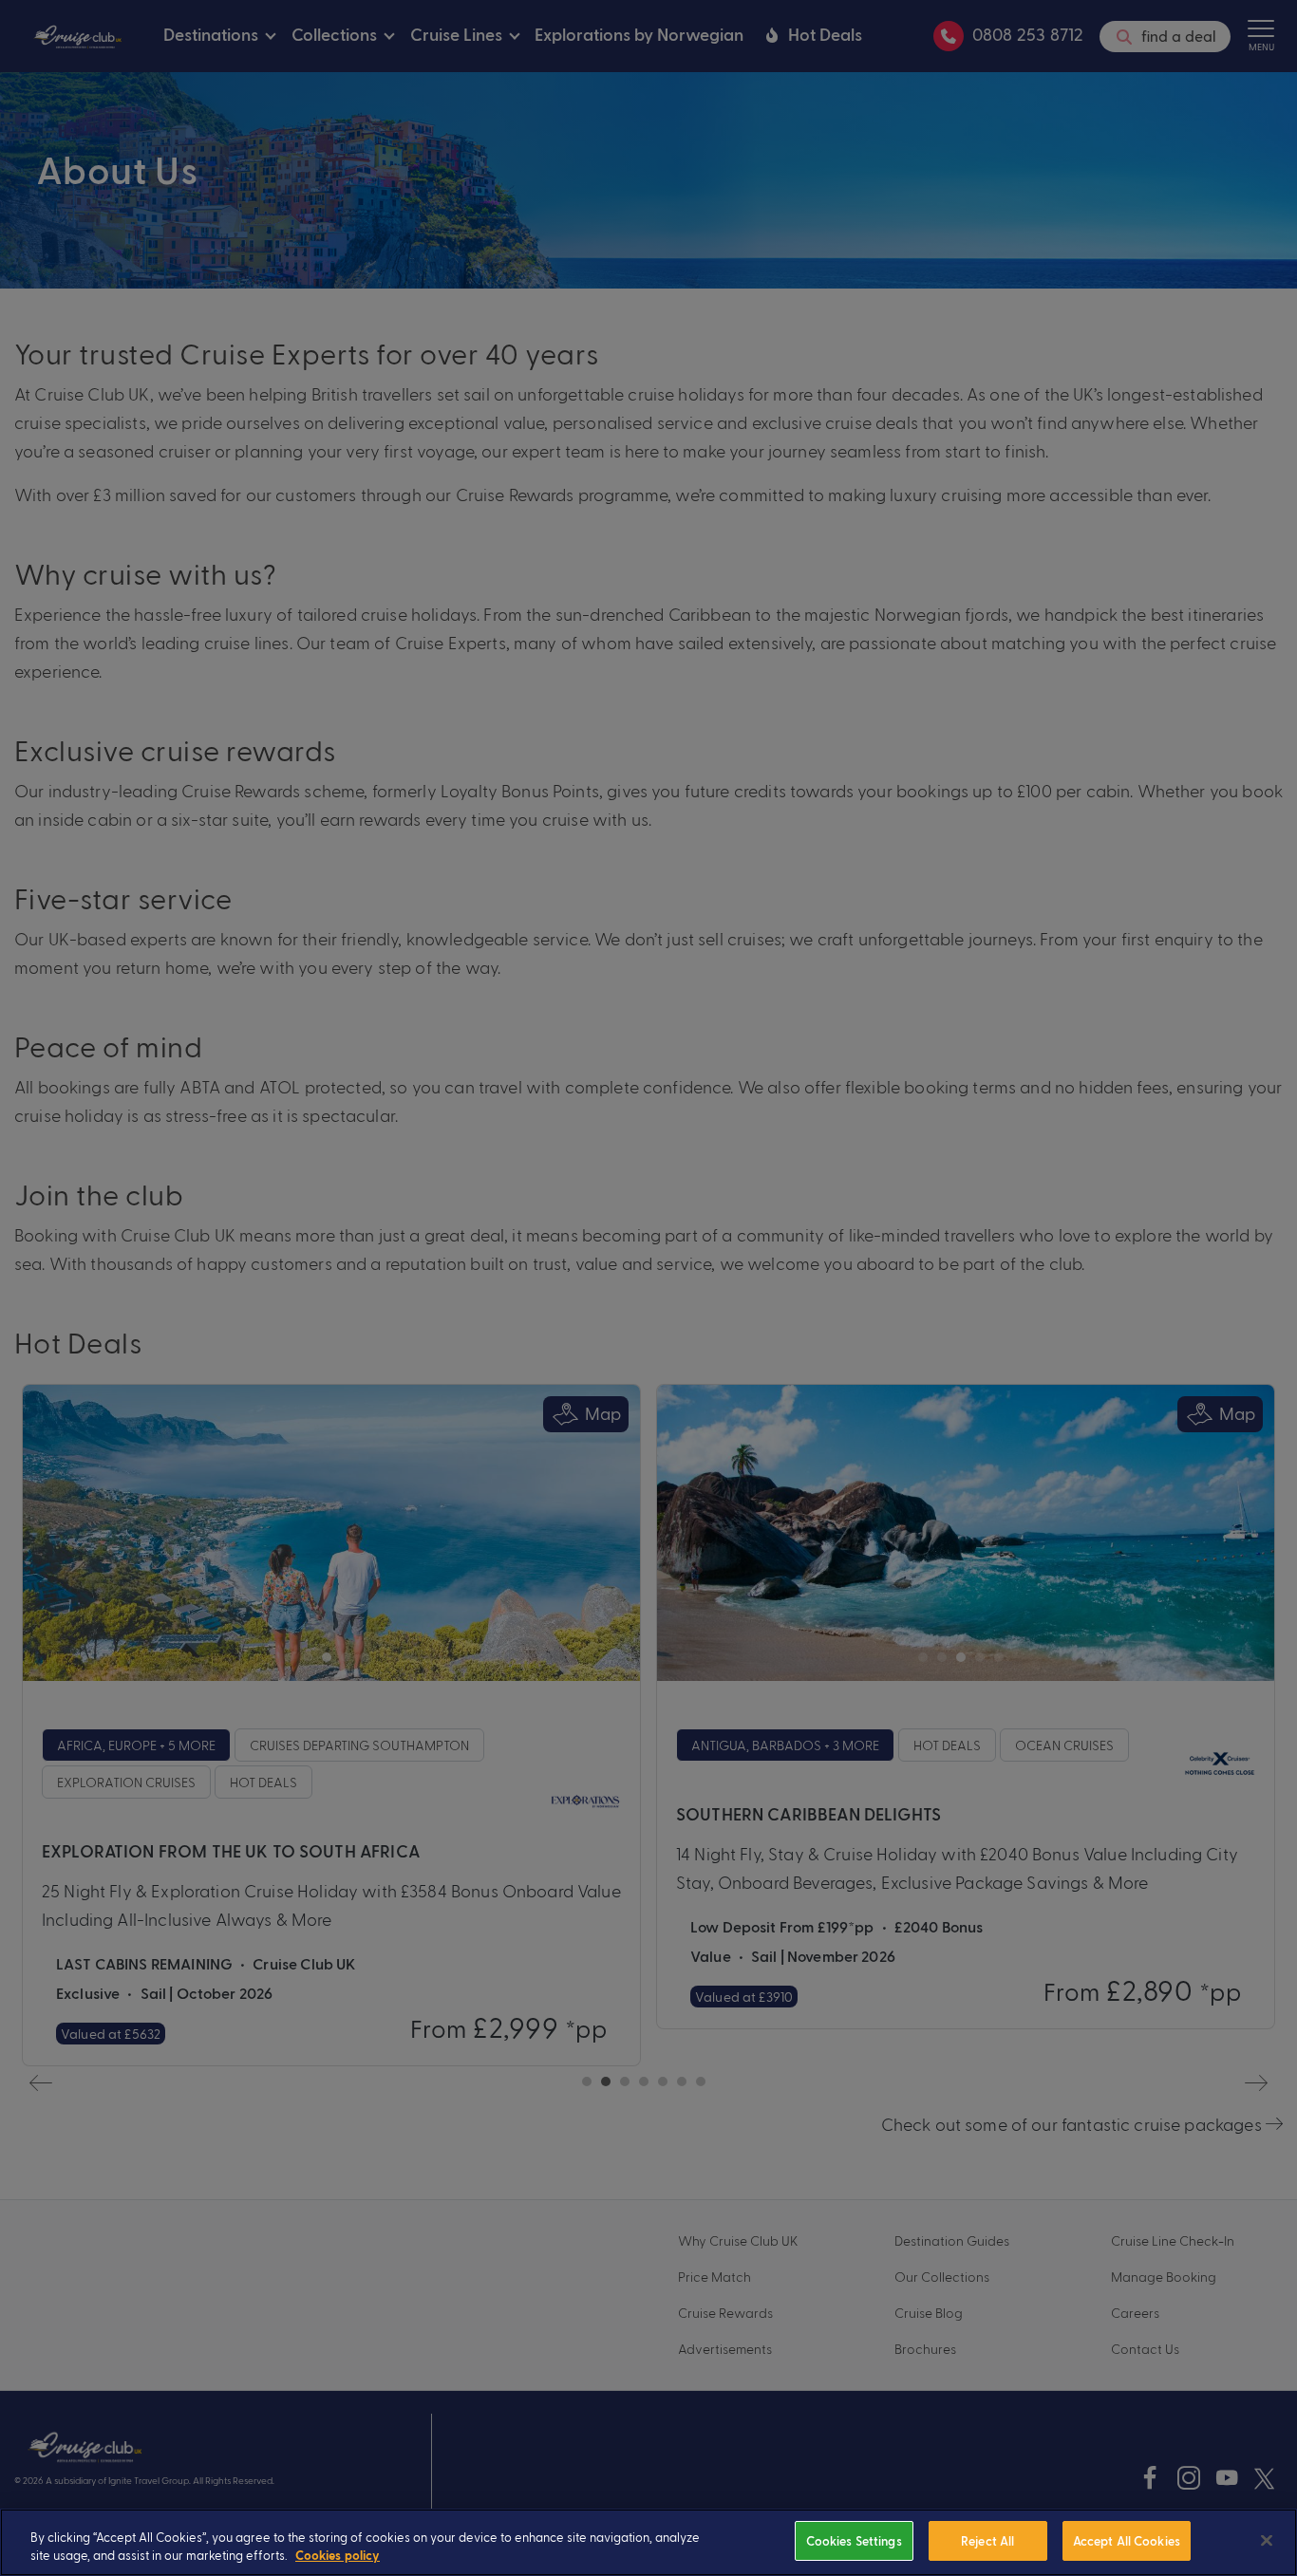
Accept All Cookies (1127, 2540)
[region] (648, 2542)
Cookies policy (338, 2557)
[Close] (1267, 2541)
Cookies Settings (854, 2540)
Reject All (987, 2540)
